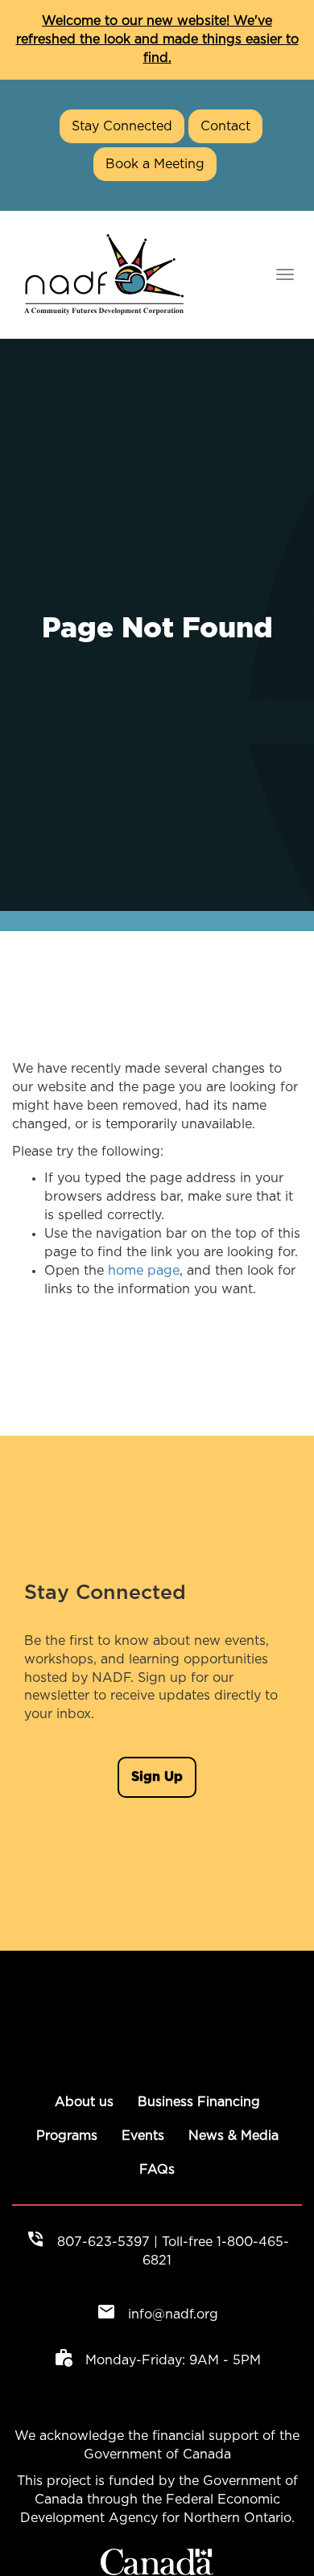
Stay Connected (122, 126)
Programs (67, 2136)
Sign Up (157, 1777)
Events (143, 2136)
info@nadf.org (157, 2314)
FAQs (157, 2170)
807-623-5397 (103, 2242)
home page (144, 1271)
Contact (225, 126)
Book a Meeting (155, 164)
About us (84, 2102)
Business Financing (199, 2102)
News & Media (233, 2136)
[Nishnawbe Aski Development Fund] (104, 274)
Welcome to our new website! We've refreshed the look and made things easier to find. (157, 39)
